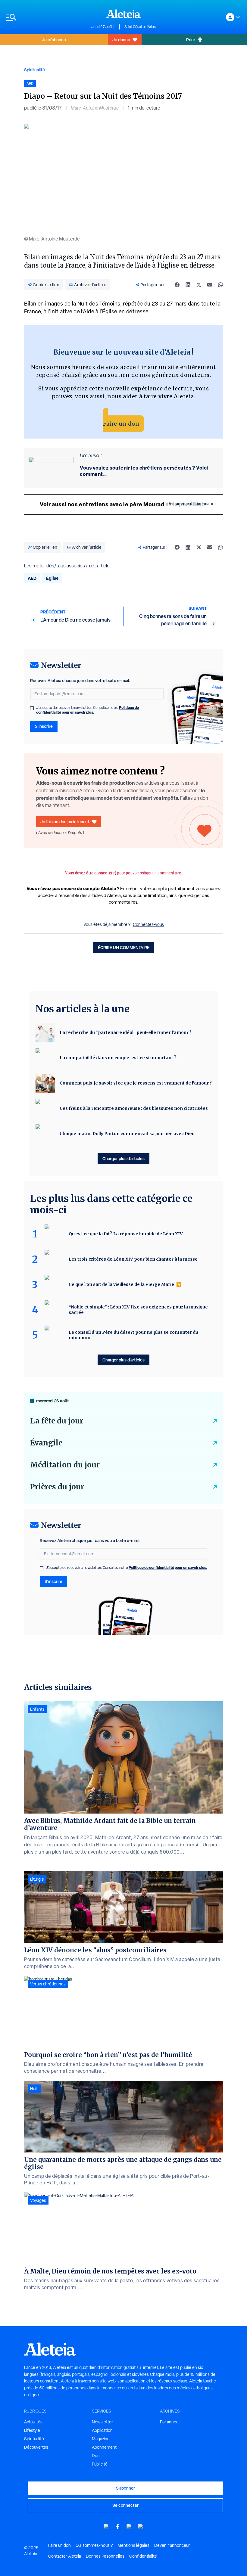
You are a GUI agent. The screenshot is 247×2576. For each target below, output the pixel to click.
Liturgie (37, 1879)
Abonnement (104, 2447)
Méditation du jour (65, 1465)
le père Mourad (144, 504)
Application (102, 2430)
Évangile (46, 1443)
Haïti (34, 2089)
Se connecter (125, 2505)
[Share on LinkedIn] (188, 285)
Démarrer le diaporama (189, 504)
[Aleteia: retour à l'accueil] (123, 14)
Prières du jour (57, 1487)
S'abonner (125, 2488)
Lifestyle (32, 2430)
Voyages (38, 2200)
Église (52, 578)
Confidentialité (143, 2556)
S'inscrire (44, 726)
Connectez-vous (148, 924)
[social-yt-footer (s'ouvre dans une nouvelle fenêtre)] (106, 2526)
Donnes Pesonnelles (105, 2556)
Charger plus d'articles (123, 1158)
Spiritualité (34, 70)
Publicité (100, 2464)
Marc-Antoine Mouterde (95, 108)
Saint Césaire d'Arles (140, 27)
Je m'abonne (54, 40)
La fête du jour (57, 1421)
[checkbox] (32, 708)
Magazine (101, 2439)
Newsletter (102, 2422)
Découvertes (36, 2447)
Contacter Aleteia (65, 2556)
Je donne (121, 40)
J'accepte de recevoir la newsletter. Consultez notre (88, 710)
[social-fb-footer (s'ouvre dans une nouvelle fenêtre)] (118, 2526)
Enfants (37, 1709)
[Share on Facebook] (177, 285)
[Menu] (46, 17)
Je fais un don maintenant (65, 822)
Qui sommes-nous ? (94, 2545)
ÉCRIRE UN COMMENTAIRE (124, 947)
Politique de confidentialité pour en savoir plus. (88, 710)
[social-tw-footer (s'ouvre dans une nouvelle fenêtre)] (129, 2526)
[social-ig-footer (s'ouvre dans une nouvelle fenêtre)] (141, 2526)
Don (96, 2456)
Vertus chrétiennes (48, 1984)
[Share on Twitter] (199, 285)
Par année (169, 2422)
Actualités (33, 2422)
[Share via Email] (210, 285)
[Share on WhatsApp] (220, 285)
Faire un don (121, 424)
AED (32, 578)
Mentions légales (133, 2545)
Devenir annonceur (172, 2545)
